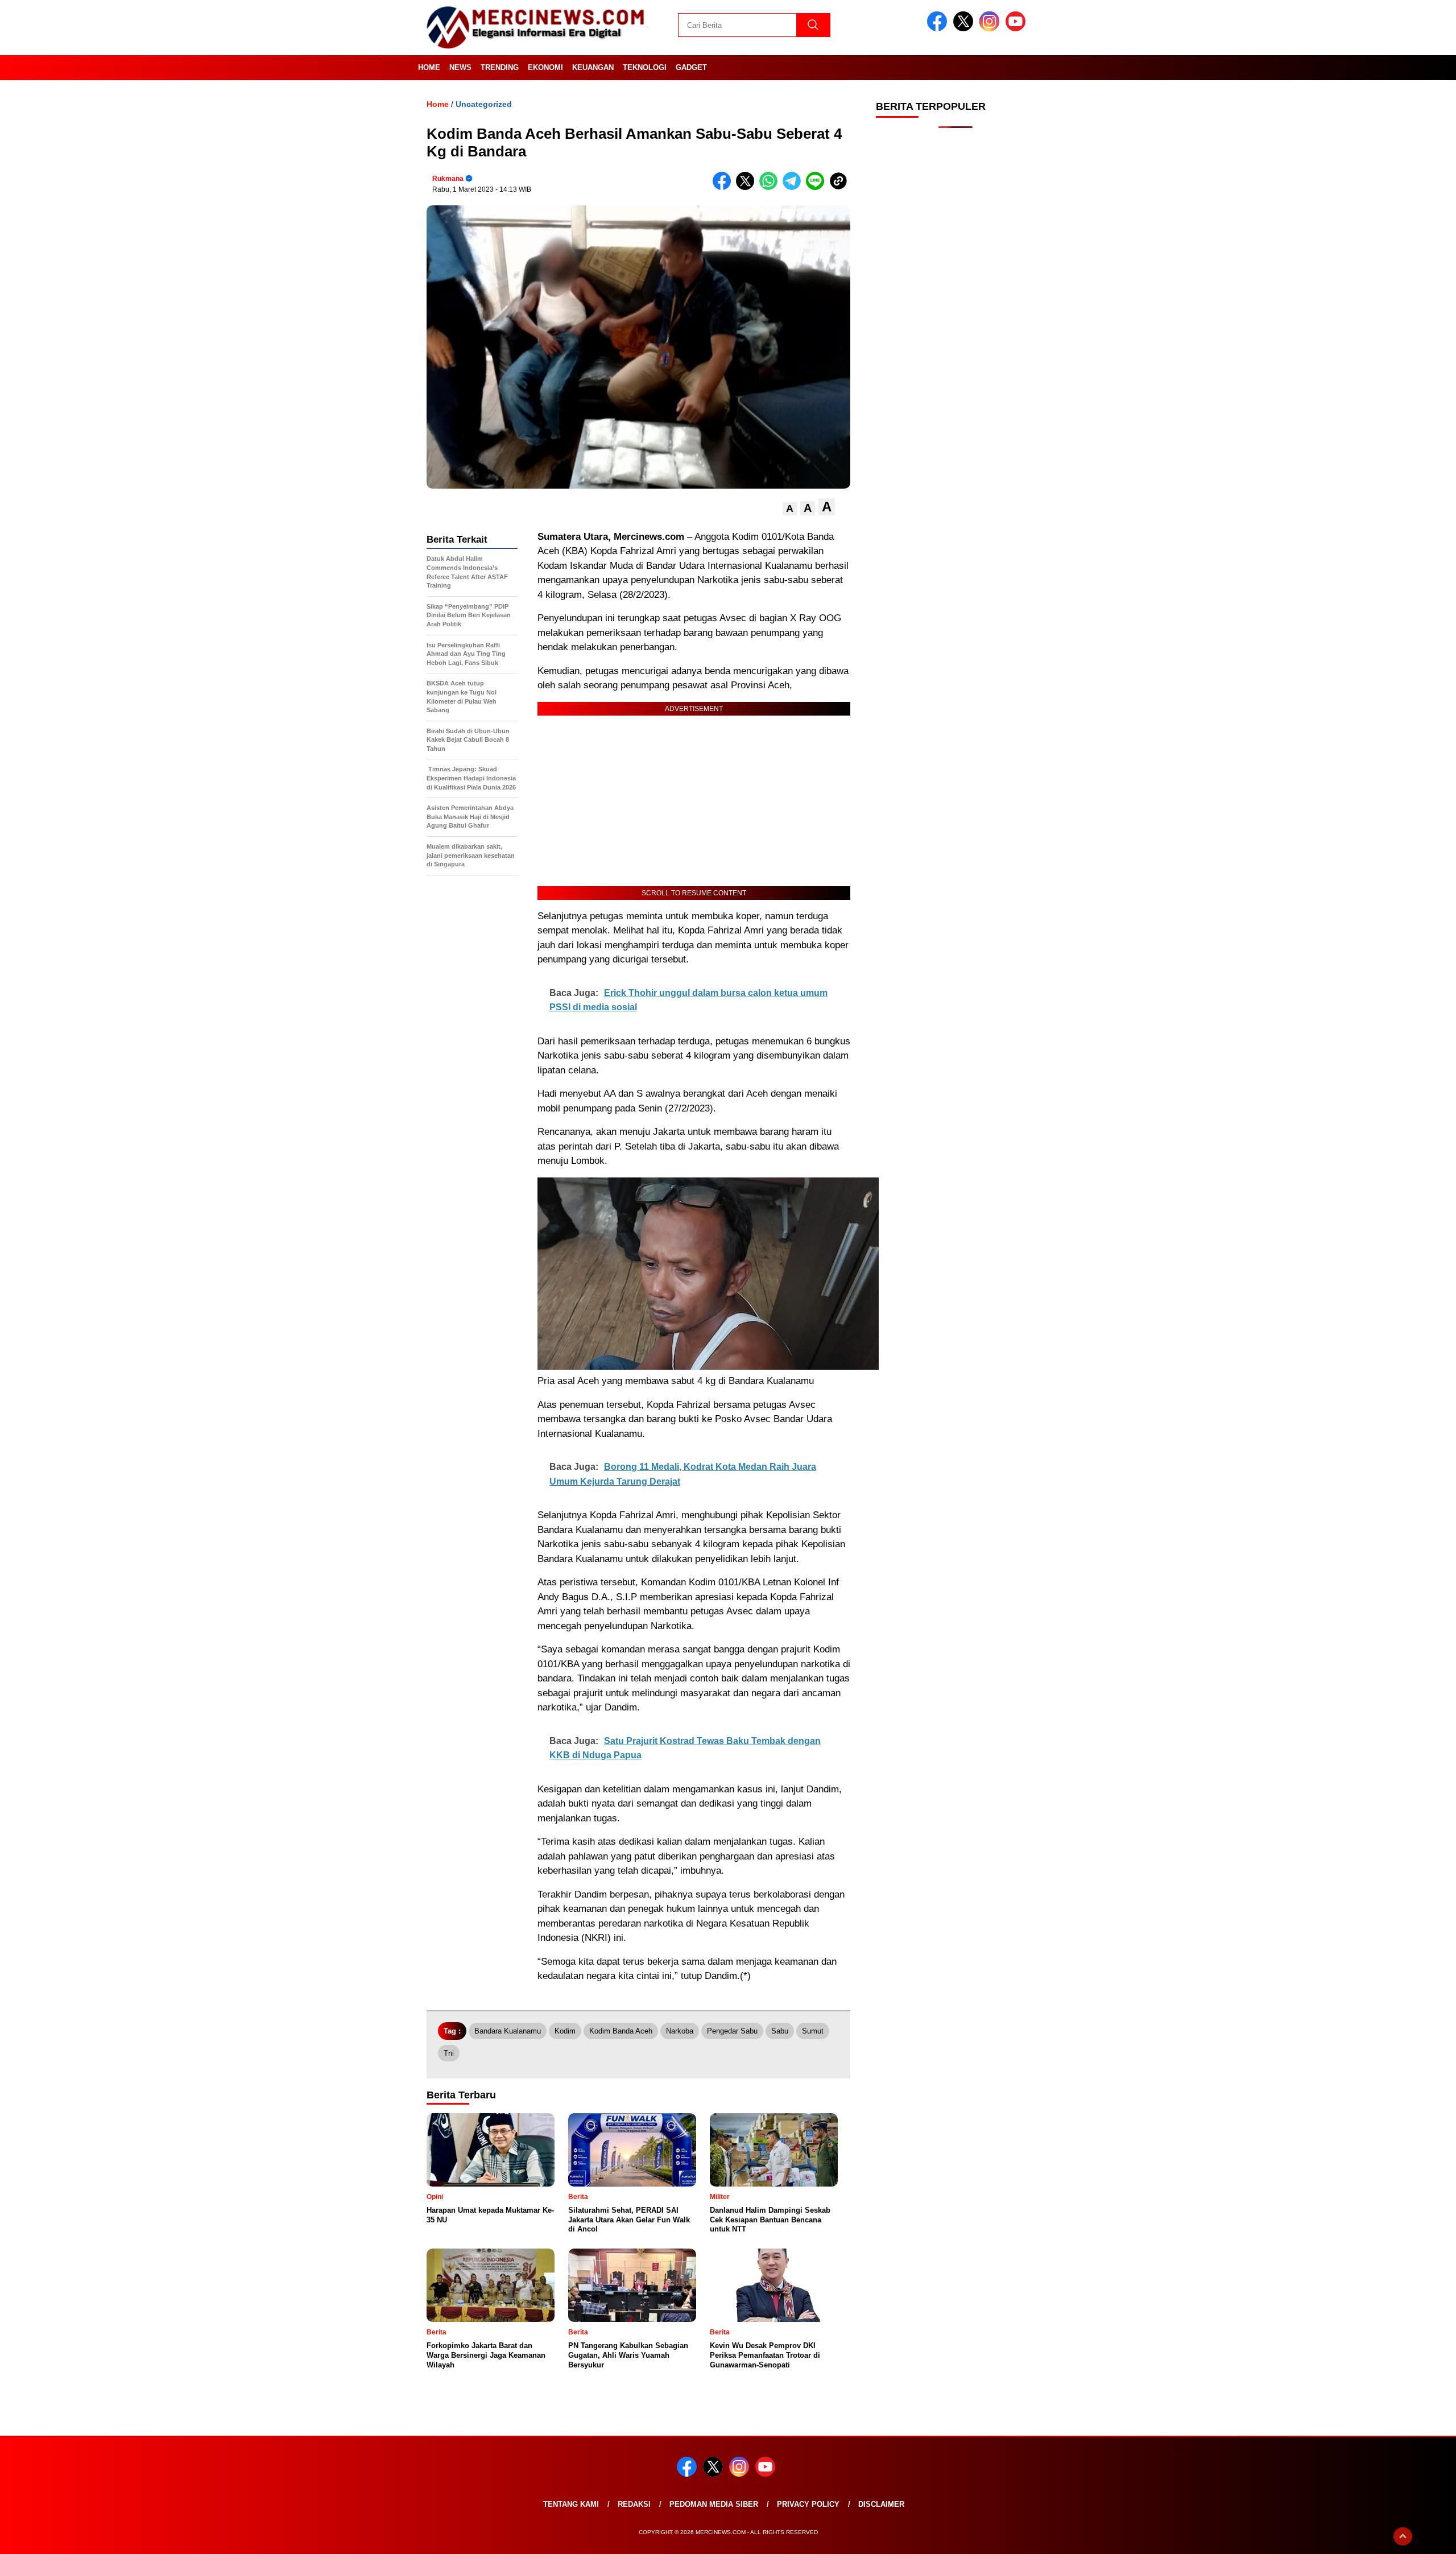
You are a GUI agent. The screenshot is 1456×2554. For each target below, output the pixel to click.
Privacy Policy (808, 2504)
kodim (565, 2031)
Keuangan (593, 67)
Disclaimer (881, 2504)
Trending (500, 67)
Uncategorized (484, 104)
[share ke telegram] (794, 187)
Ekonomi (545, 67)
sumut (813, 2031)
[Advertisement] (955, 319)
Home (429, 67)
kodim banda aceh (621, 2031)
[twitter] (965, 29)
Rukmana (448, 179)
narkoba (680, 2031)
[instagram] (991, 29)
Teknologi (645, 67)
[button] (790, 509)
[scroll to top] (1403, 2536)
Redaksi (634, 2504)
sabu (780, 2031)
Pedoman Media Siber (714, 2504)
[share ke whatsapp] (771, 187)
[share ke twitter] (748, 187)
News (460, 67)
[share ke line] (818, 187)
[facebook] (939, 29)
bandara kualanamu (508, 2031)
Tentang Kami (571, 2504)
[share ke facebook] (724, 187)
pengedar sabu (732, 2031)
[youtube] (1017, 29)
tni (449, 2053)
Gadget (691, 67)
